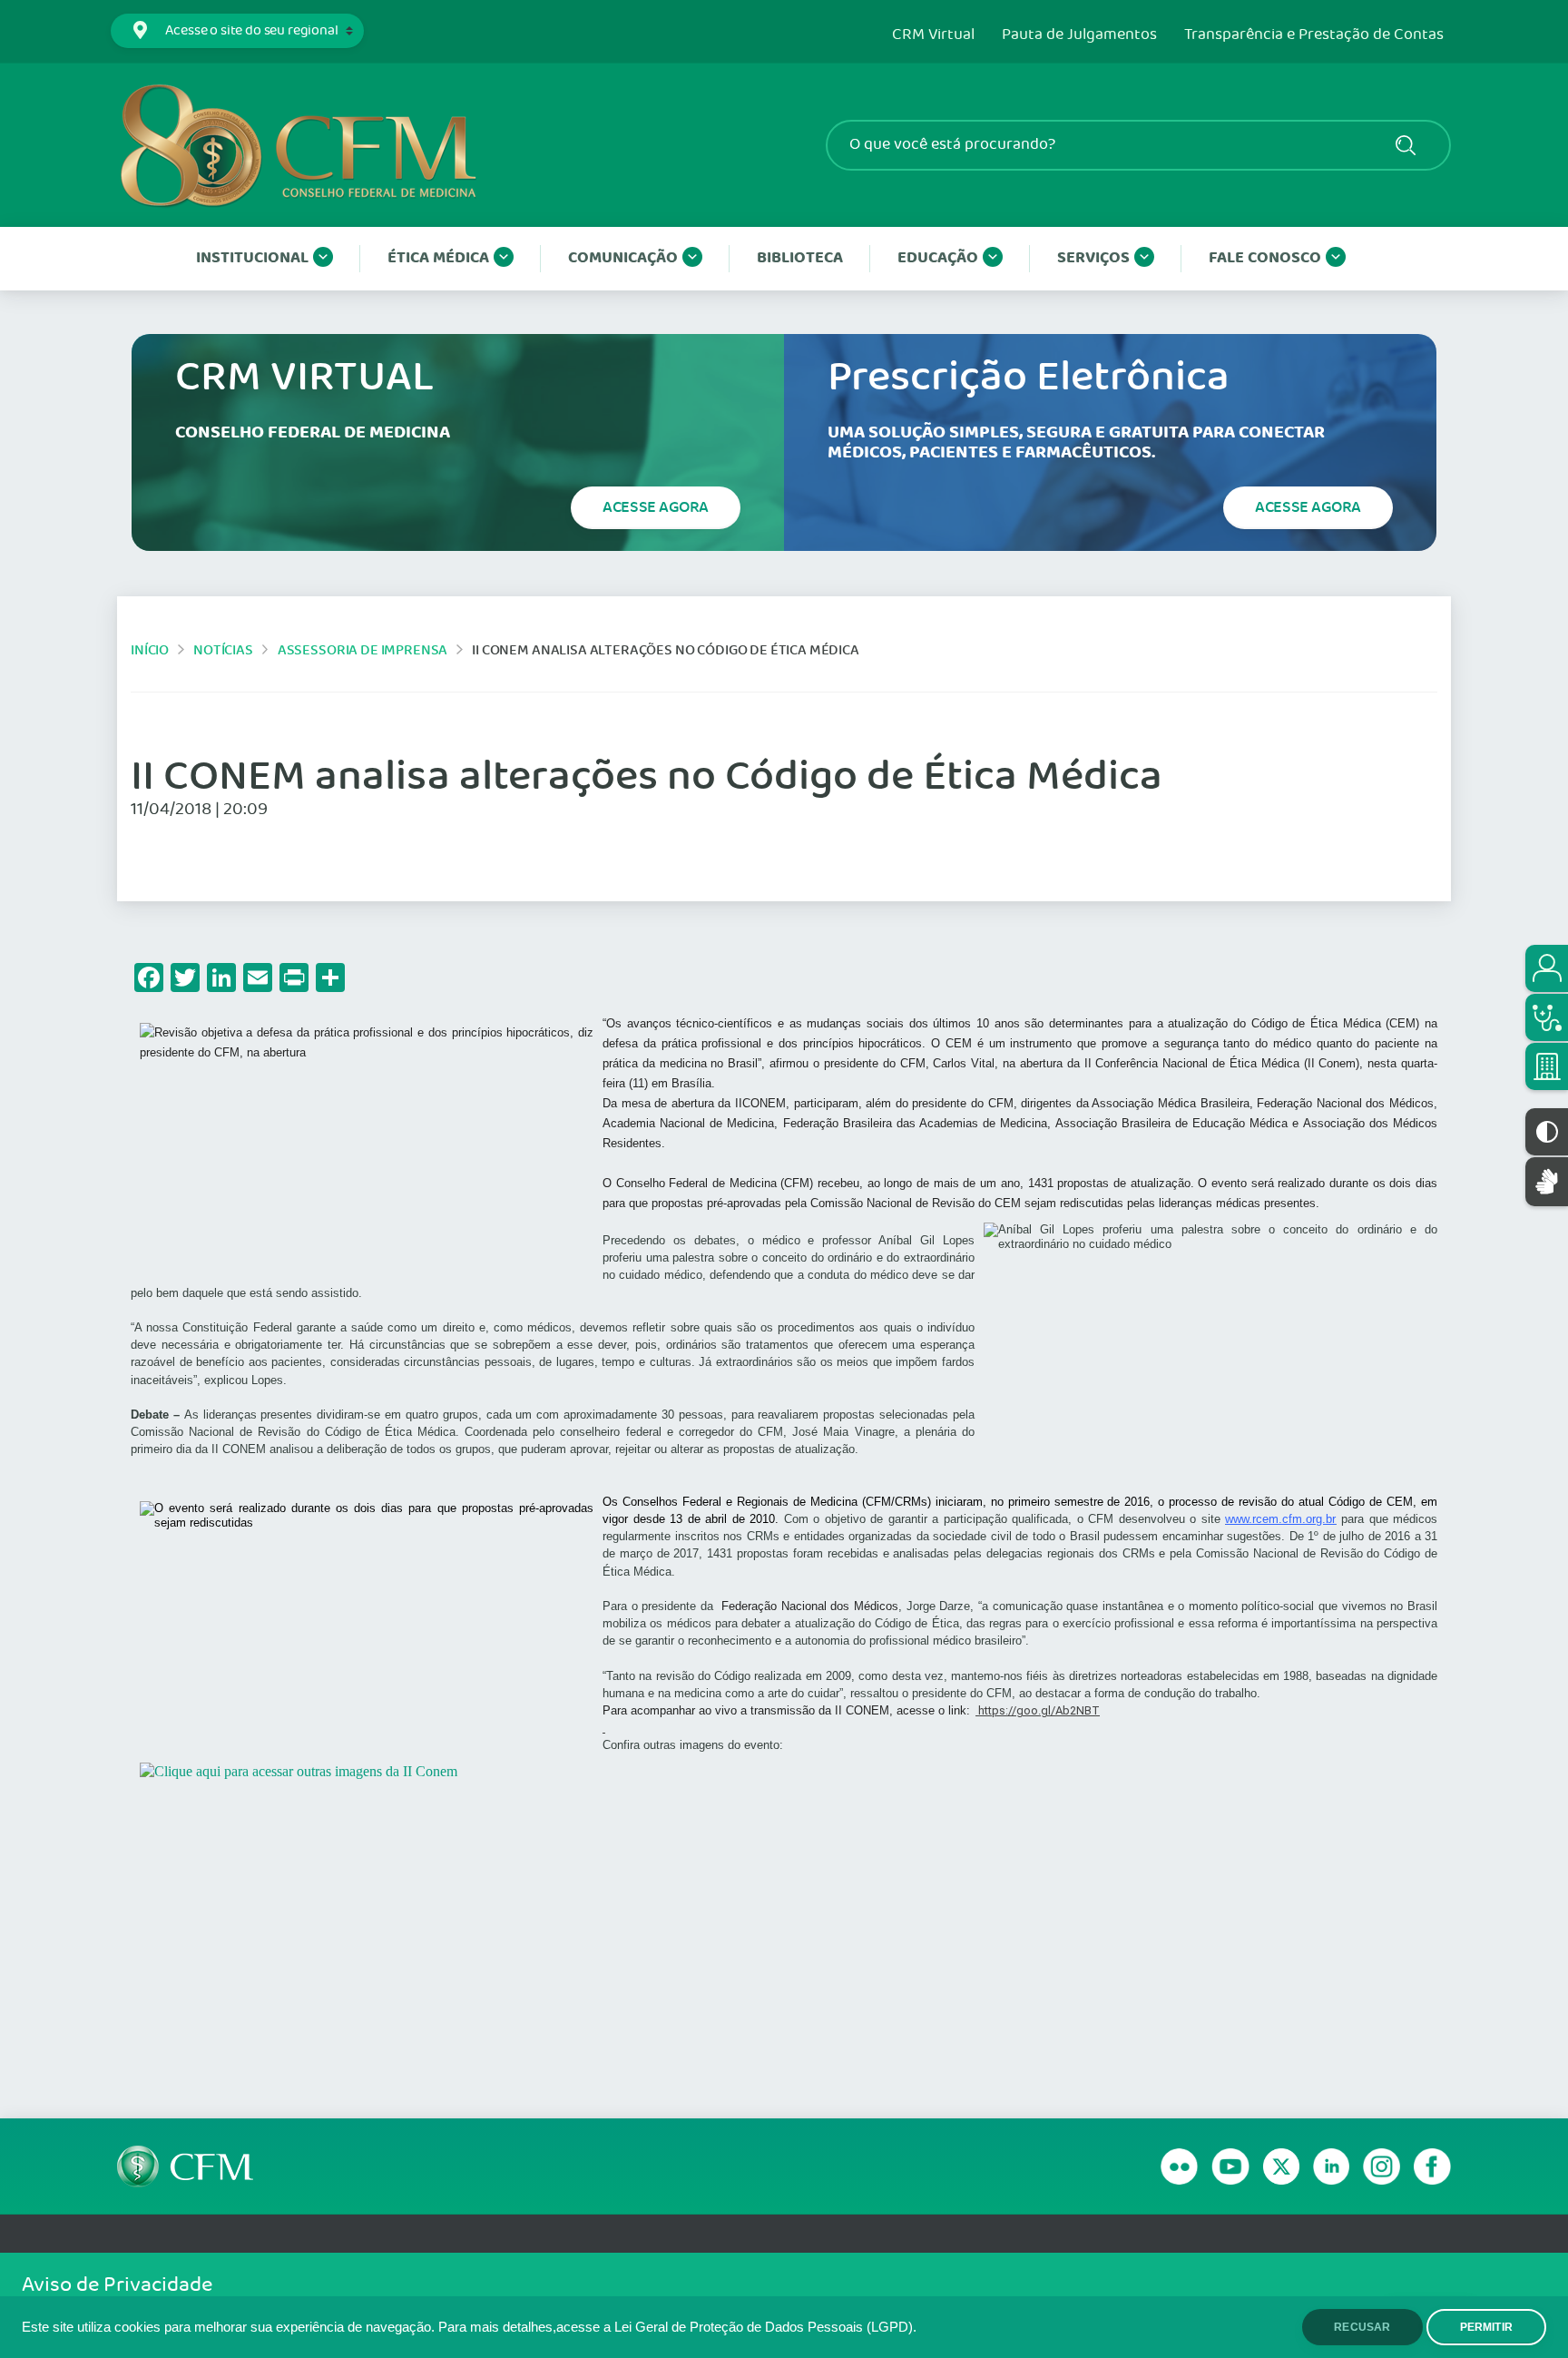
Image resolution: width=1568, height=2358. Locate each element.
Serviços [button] (1093, 258)
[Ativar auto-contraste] (1547, 1132)
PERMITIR (1486, 2327)
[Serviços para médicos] (1547, 1017)
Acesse (656, 507)
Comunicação (623, 258)
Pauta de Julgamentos (1079, 35)
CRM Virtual (933, 35)
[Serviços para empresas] (1547, 1066)
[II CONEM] (784, 1914)
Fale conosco (1265, 258)
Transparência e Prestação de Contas (1314, 35)
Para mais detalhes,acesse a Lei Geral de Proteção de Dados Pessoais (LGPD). (677, 2327)
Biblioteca (800, 258)
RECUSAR (1362, 2327)
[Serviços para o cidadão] (1547, 968)
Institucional (252, 258)
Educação (938, 258)
